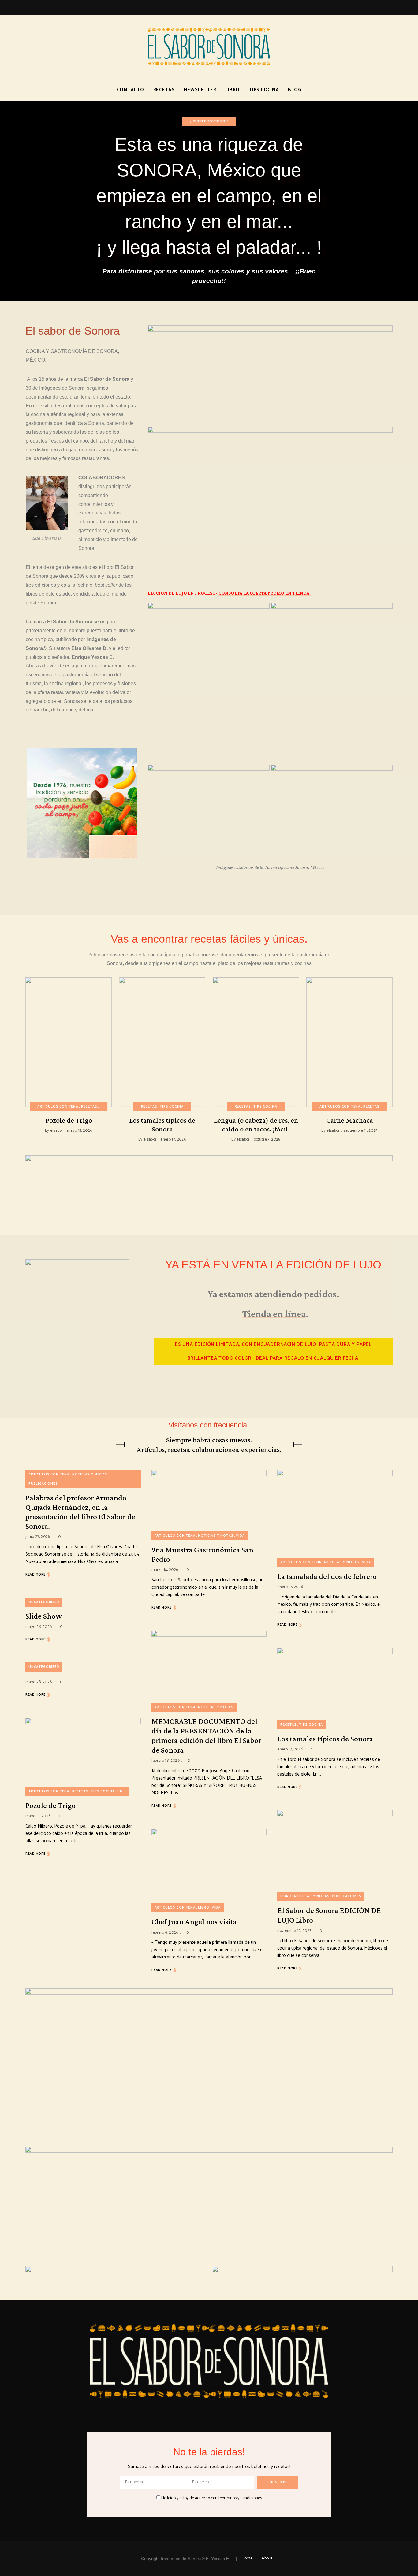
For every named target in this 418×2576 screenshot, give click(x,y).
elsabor (57, 1131)
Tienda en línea (274, 1314)
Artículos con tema (58, 1107)
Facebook (347, 8)
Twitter (358, 8)
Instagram (370, 8)
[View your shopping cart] (391, 90)
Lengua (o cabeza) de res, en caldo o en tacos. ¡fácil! (256, 1124)
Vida (240, 1536)
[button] (273, 1351)
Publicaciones (43, 1484)
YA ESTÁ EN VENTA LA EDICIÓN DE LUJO (273, 1265)
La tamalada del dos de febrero (327, 1576)
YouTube (390, 8)
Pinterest (382, 8)
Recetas (89, 1107)
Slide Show (44, 1616)
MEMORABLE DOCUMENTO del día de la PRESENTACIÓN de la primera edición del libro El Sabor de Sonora (206, 1736)
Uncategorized (44, 1602)
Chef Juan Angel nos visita (194, 1922)
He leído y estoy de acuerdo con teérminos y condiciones (212, 2498)
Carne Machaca (350, 1120)
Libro (203, 1908)
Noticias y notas (90, 1475)
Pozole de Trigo (69, 1120)
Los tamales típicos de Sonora (162, 1124)
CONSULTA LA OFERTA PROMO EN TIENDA (265, 593)
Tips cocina (172, 1107)
